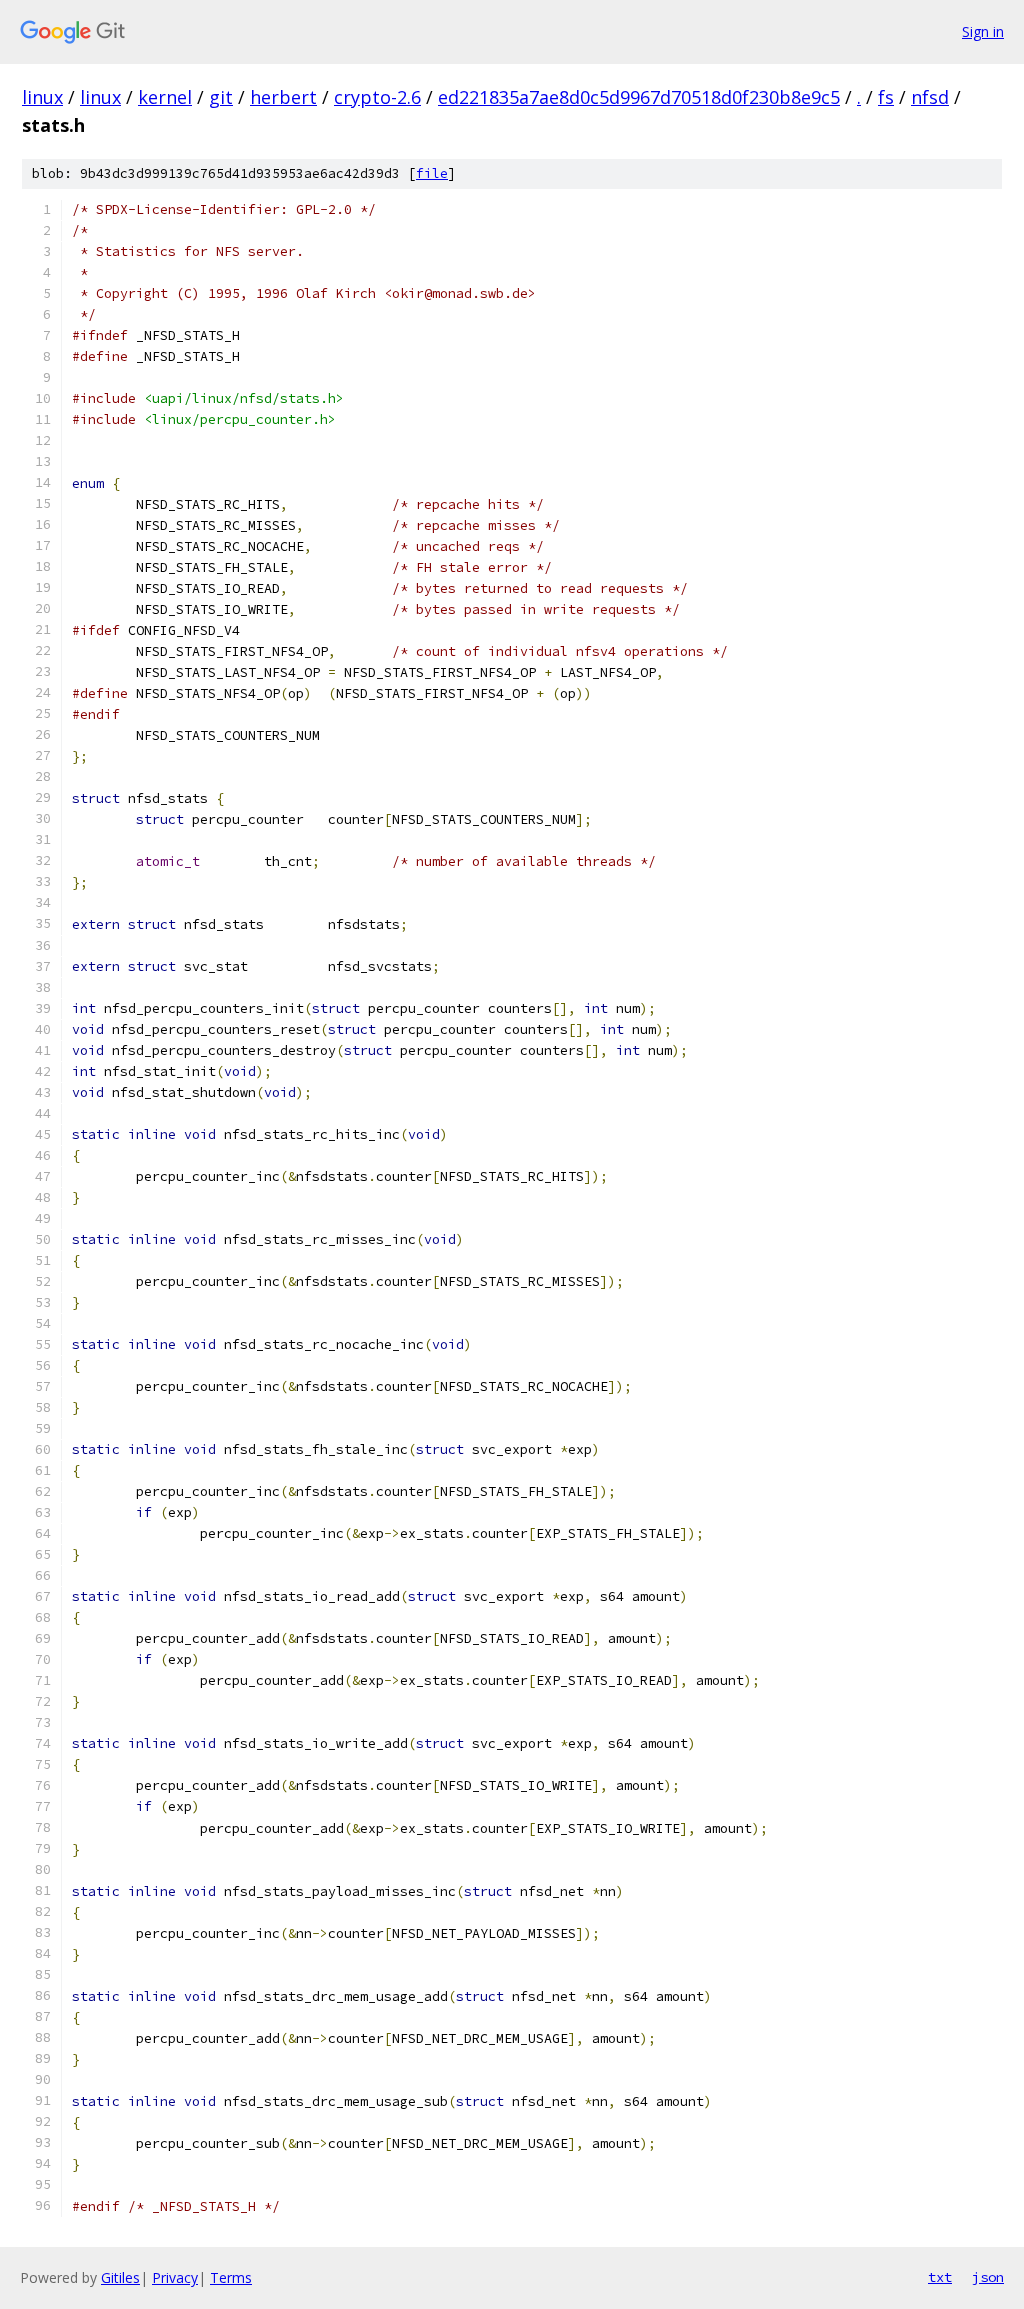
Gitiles (120, 2277)
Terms (231, 2277)
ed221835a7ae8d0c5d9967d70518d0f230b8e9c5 (639, 97)
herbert (283, 97)
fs (886, 97)
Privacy (175, 2277)
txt (940, 2277)
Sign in (983, 31)
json (988, 2277)
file (432, 173)
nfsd (930, 97)
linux (42, 97)
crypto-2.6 (377, 97)
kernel (165, 97)
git (221, 97)
